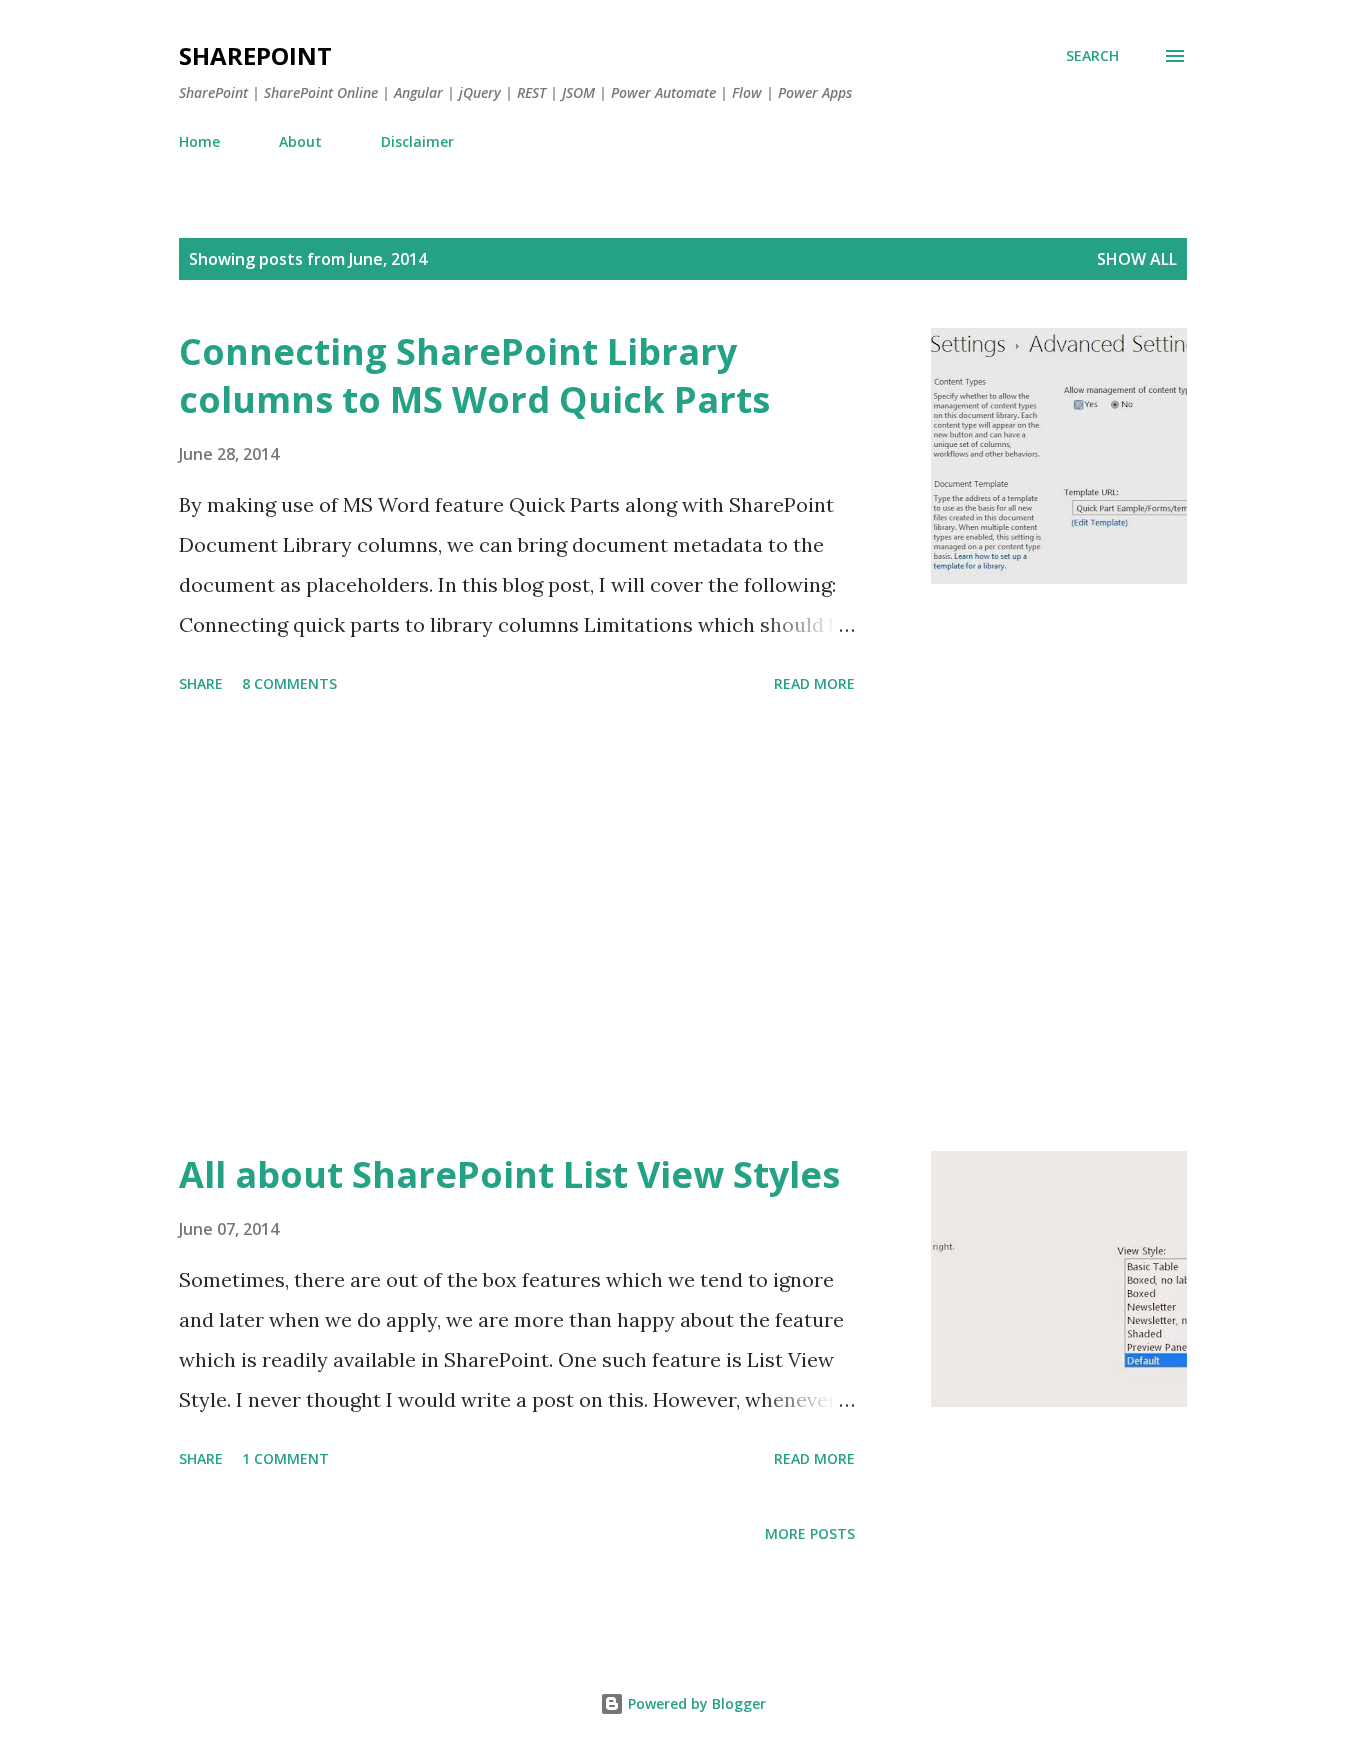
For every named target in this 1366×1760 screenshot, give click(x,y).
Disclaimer (417, 141)
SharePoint (255, 55)
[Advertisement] (517, 926)
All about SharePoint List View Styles (509, 1174)
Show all (1137, 259)
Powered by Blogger (695, 1703)
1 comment (285, 1458)
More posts (810, 1533)
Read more (814, 683)
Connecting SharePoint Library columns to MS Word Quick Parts (474, 375)
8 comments (289, 683)
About (300, 141)
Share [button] (201, 683)
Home (199, 141)
